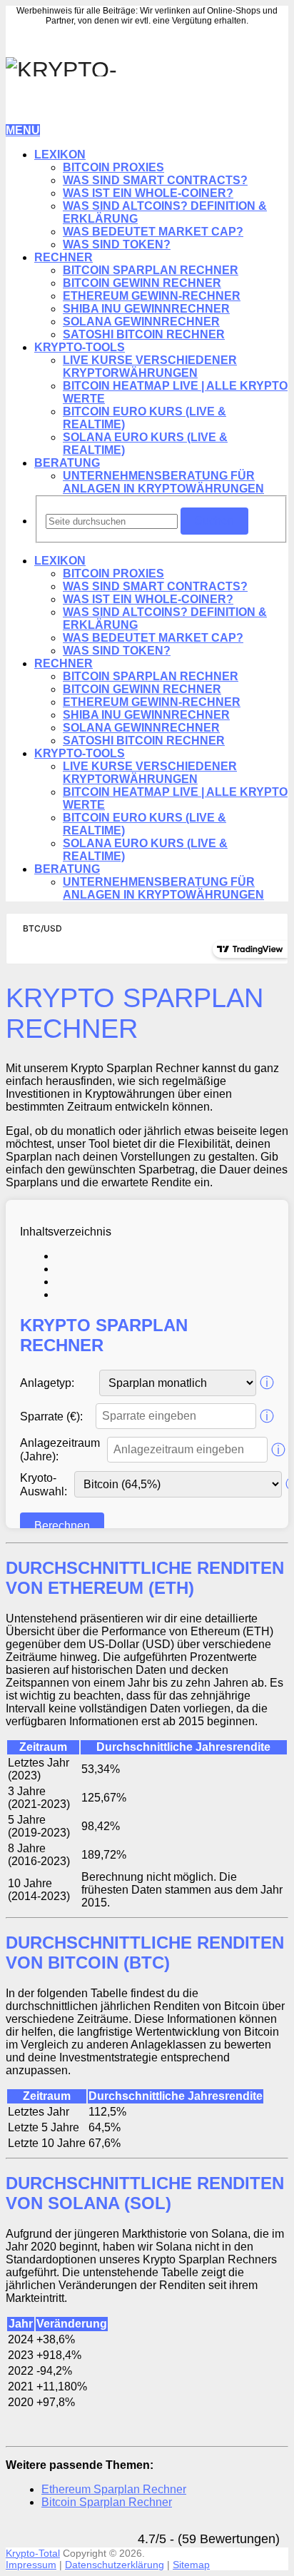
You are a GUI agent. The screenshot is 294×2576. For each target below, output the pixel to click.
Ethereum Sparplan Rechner (114, 2489)
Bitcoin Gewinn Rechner (142, 283)
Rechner (64, 257)
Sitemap (191, 2565)
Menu (23, 130)
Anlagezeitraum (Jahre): (60, 1450)
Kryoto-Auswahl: (44, 1485)
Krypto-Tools (80, 347)
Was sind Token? (117, 244)
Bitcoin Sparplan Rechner (151, 270)
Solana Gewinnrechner (141, 322)
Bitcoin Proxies (113, 167)
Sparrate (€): (51, 1416)
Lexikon (60, 155)
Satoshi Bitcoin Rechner (144, 334)
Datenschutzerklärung (115, 2565)
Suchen (214, 521)
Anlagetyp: (47, 1383)
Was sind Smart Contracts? (155, 180)
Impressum (31, 2565)
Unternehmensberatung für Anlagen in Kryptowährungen (163, 482)
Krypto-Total (33, 2553)
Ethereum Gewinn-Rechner (152, 296)
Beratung (67, 463)
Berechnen (62, 1526)
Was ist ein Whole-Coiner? (148, 193)
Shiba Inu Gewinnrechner (146, 309)
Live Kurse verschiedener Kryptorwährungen (150, 367)
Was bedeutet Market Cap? (153, 232)
